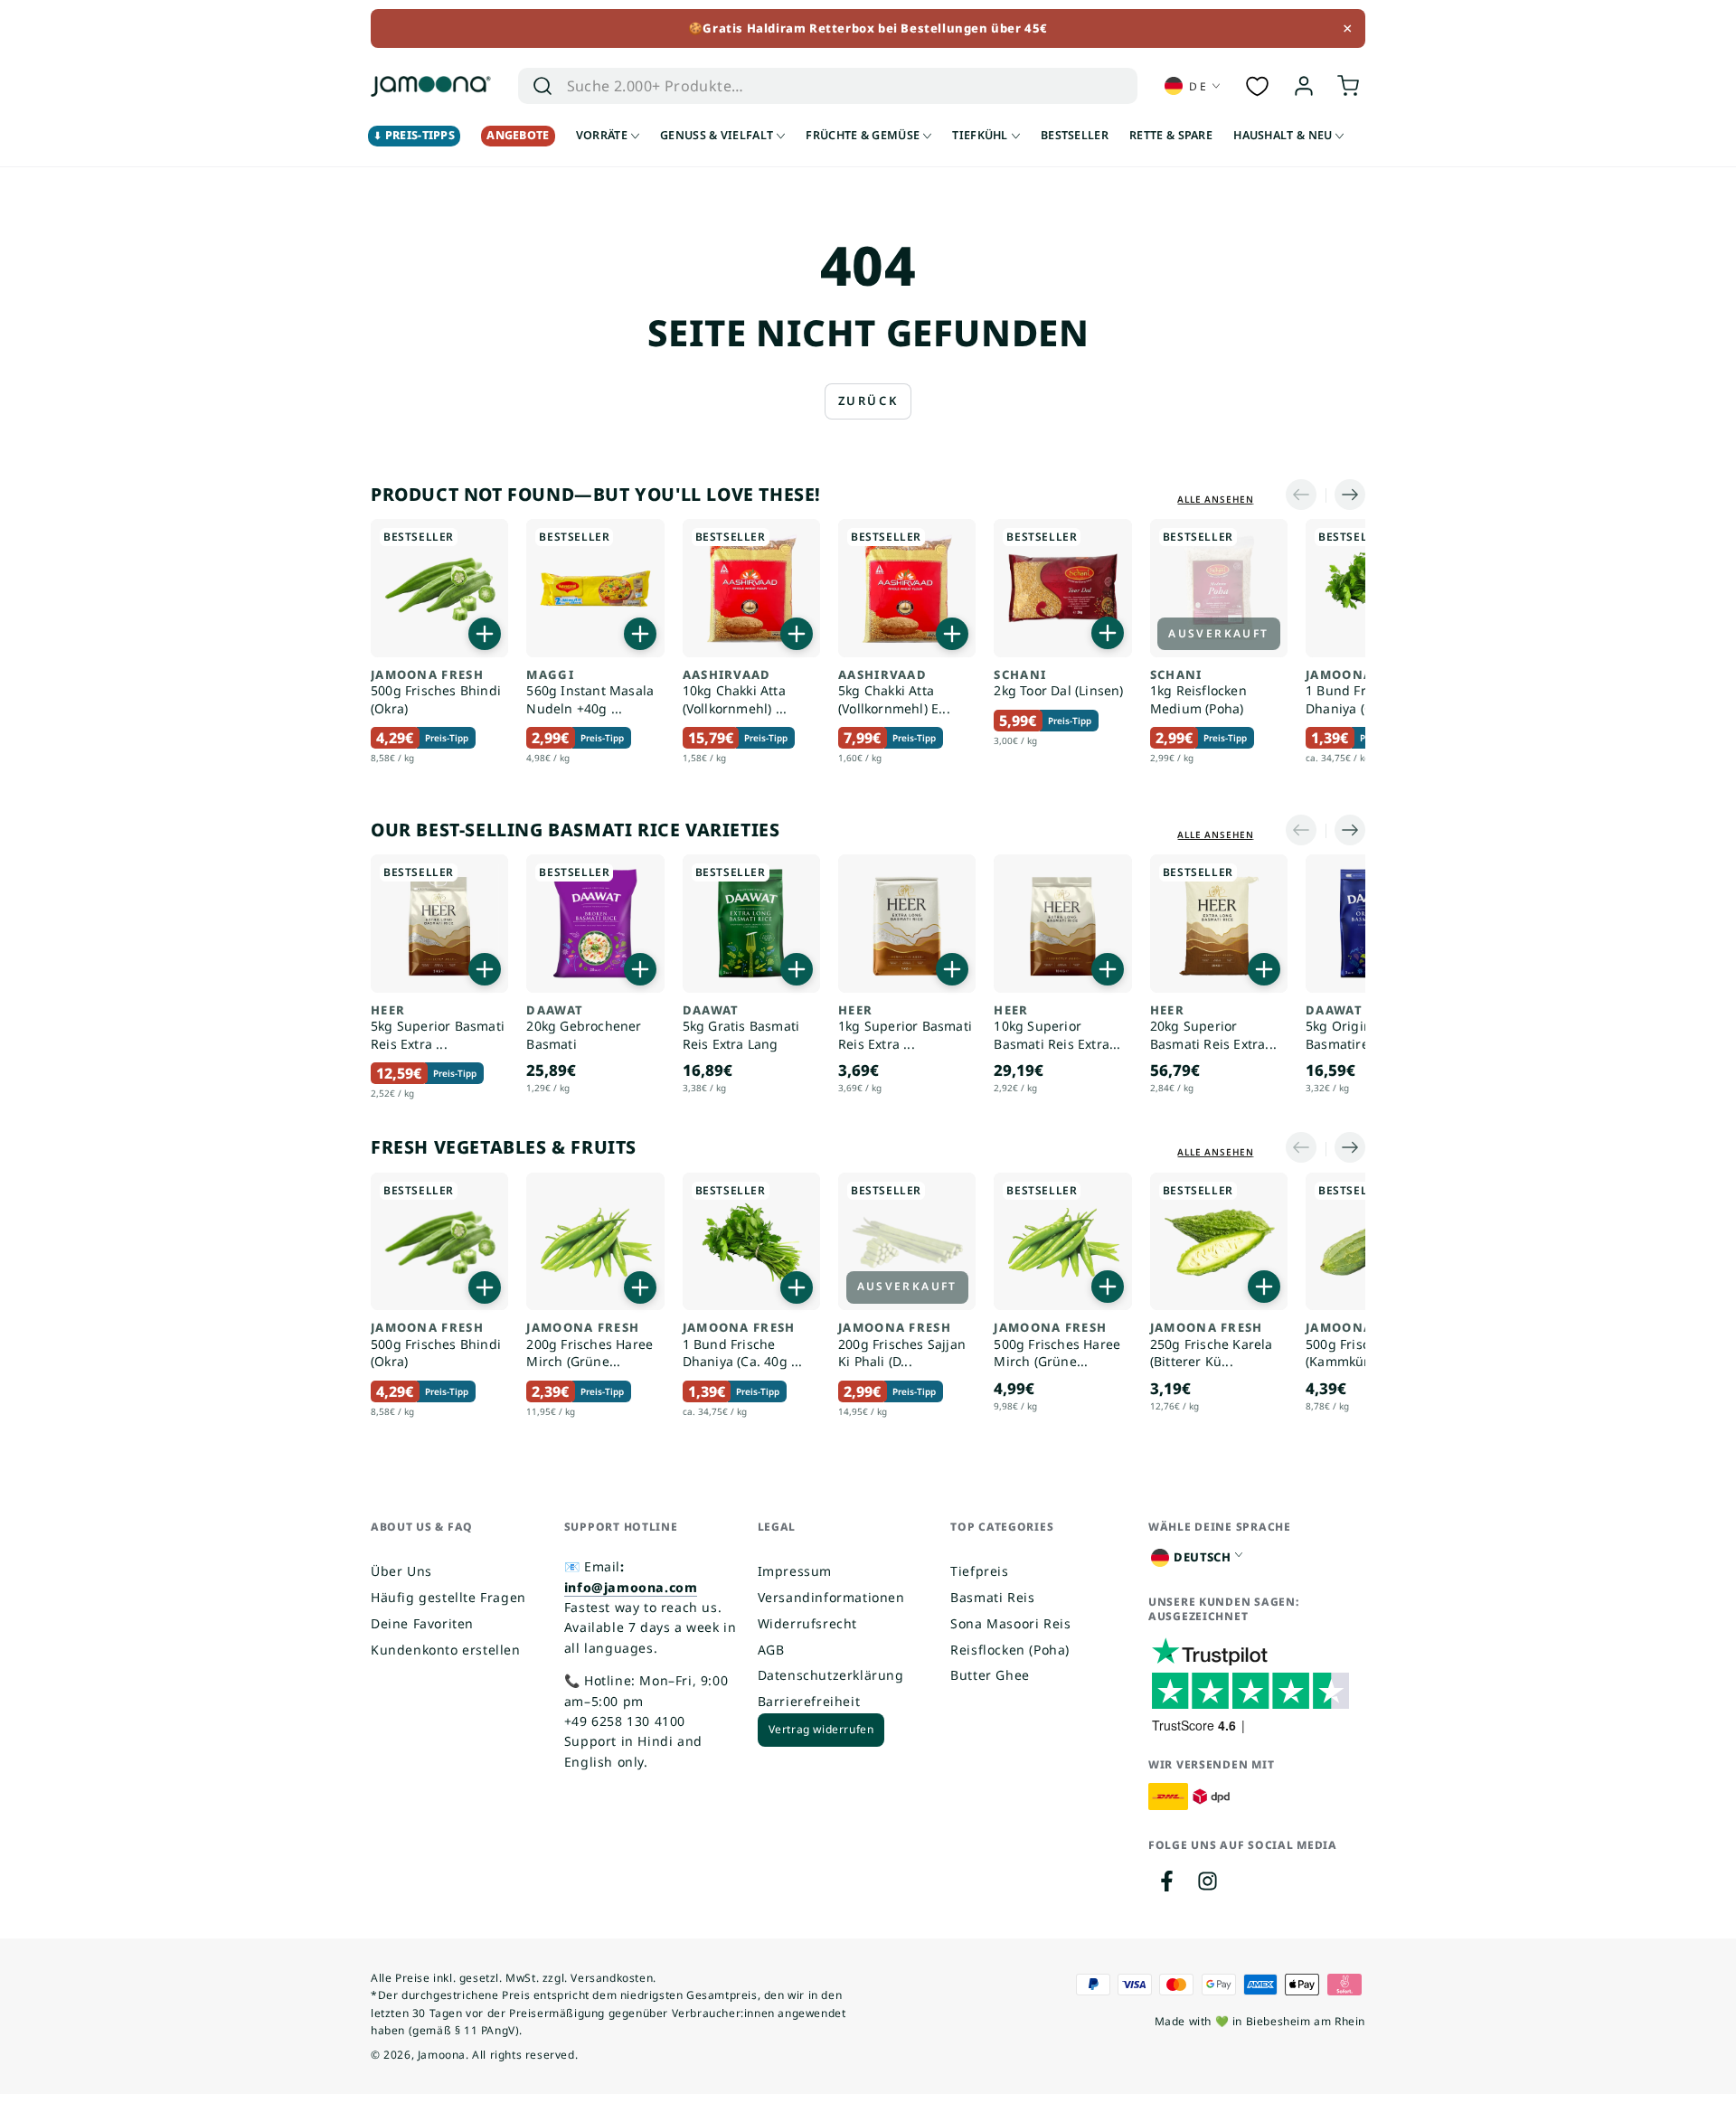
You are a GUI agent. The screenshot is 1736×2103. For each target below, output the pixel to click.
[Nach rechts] (1345, 495)
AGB (771, 1650)
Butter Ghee (990, 1675)
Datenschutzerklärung (831, 1675)
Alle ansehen (1216, 499)
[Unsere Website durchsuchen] (542, 86)
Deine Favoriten (422, 1623)
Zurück (868, 401)
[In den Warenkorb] (485, 634)
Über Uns (401, 1571)
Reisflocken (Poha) (1010, 1650)
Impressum (795, 1571)
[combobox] (802, 86)
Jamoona (442, 2055)
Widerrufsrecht (807, 1623)
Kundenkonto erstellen (446, 1650)
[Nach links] (1306, 495)
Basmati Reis (992, 1597)
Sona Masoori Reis (1010, 1623)
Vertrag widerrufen (821, 1729)
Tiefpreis (979, 1571)
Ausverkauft (1218, 633)
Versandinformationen (831, 1597)
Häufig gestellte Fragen (448, 1597)
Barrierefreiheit (809, 1701)
